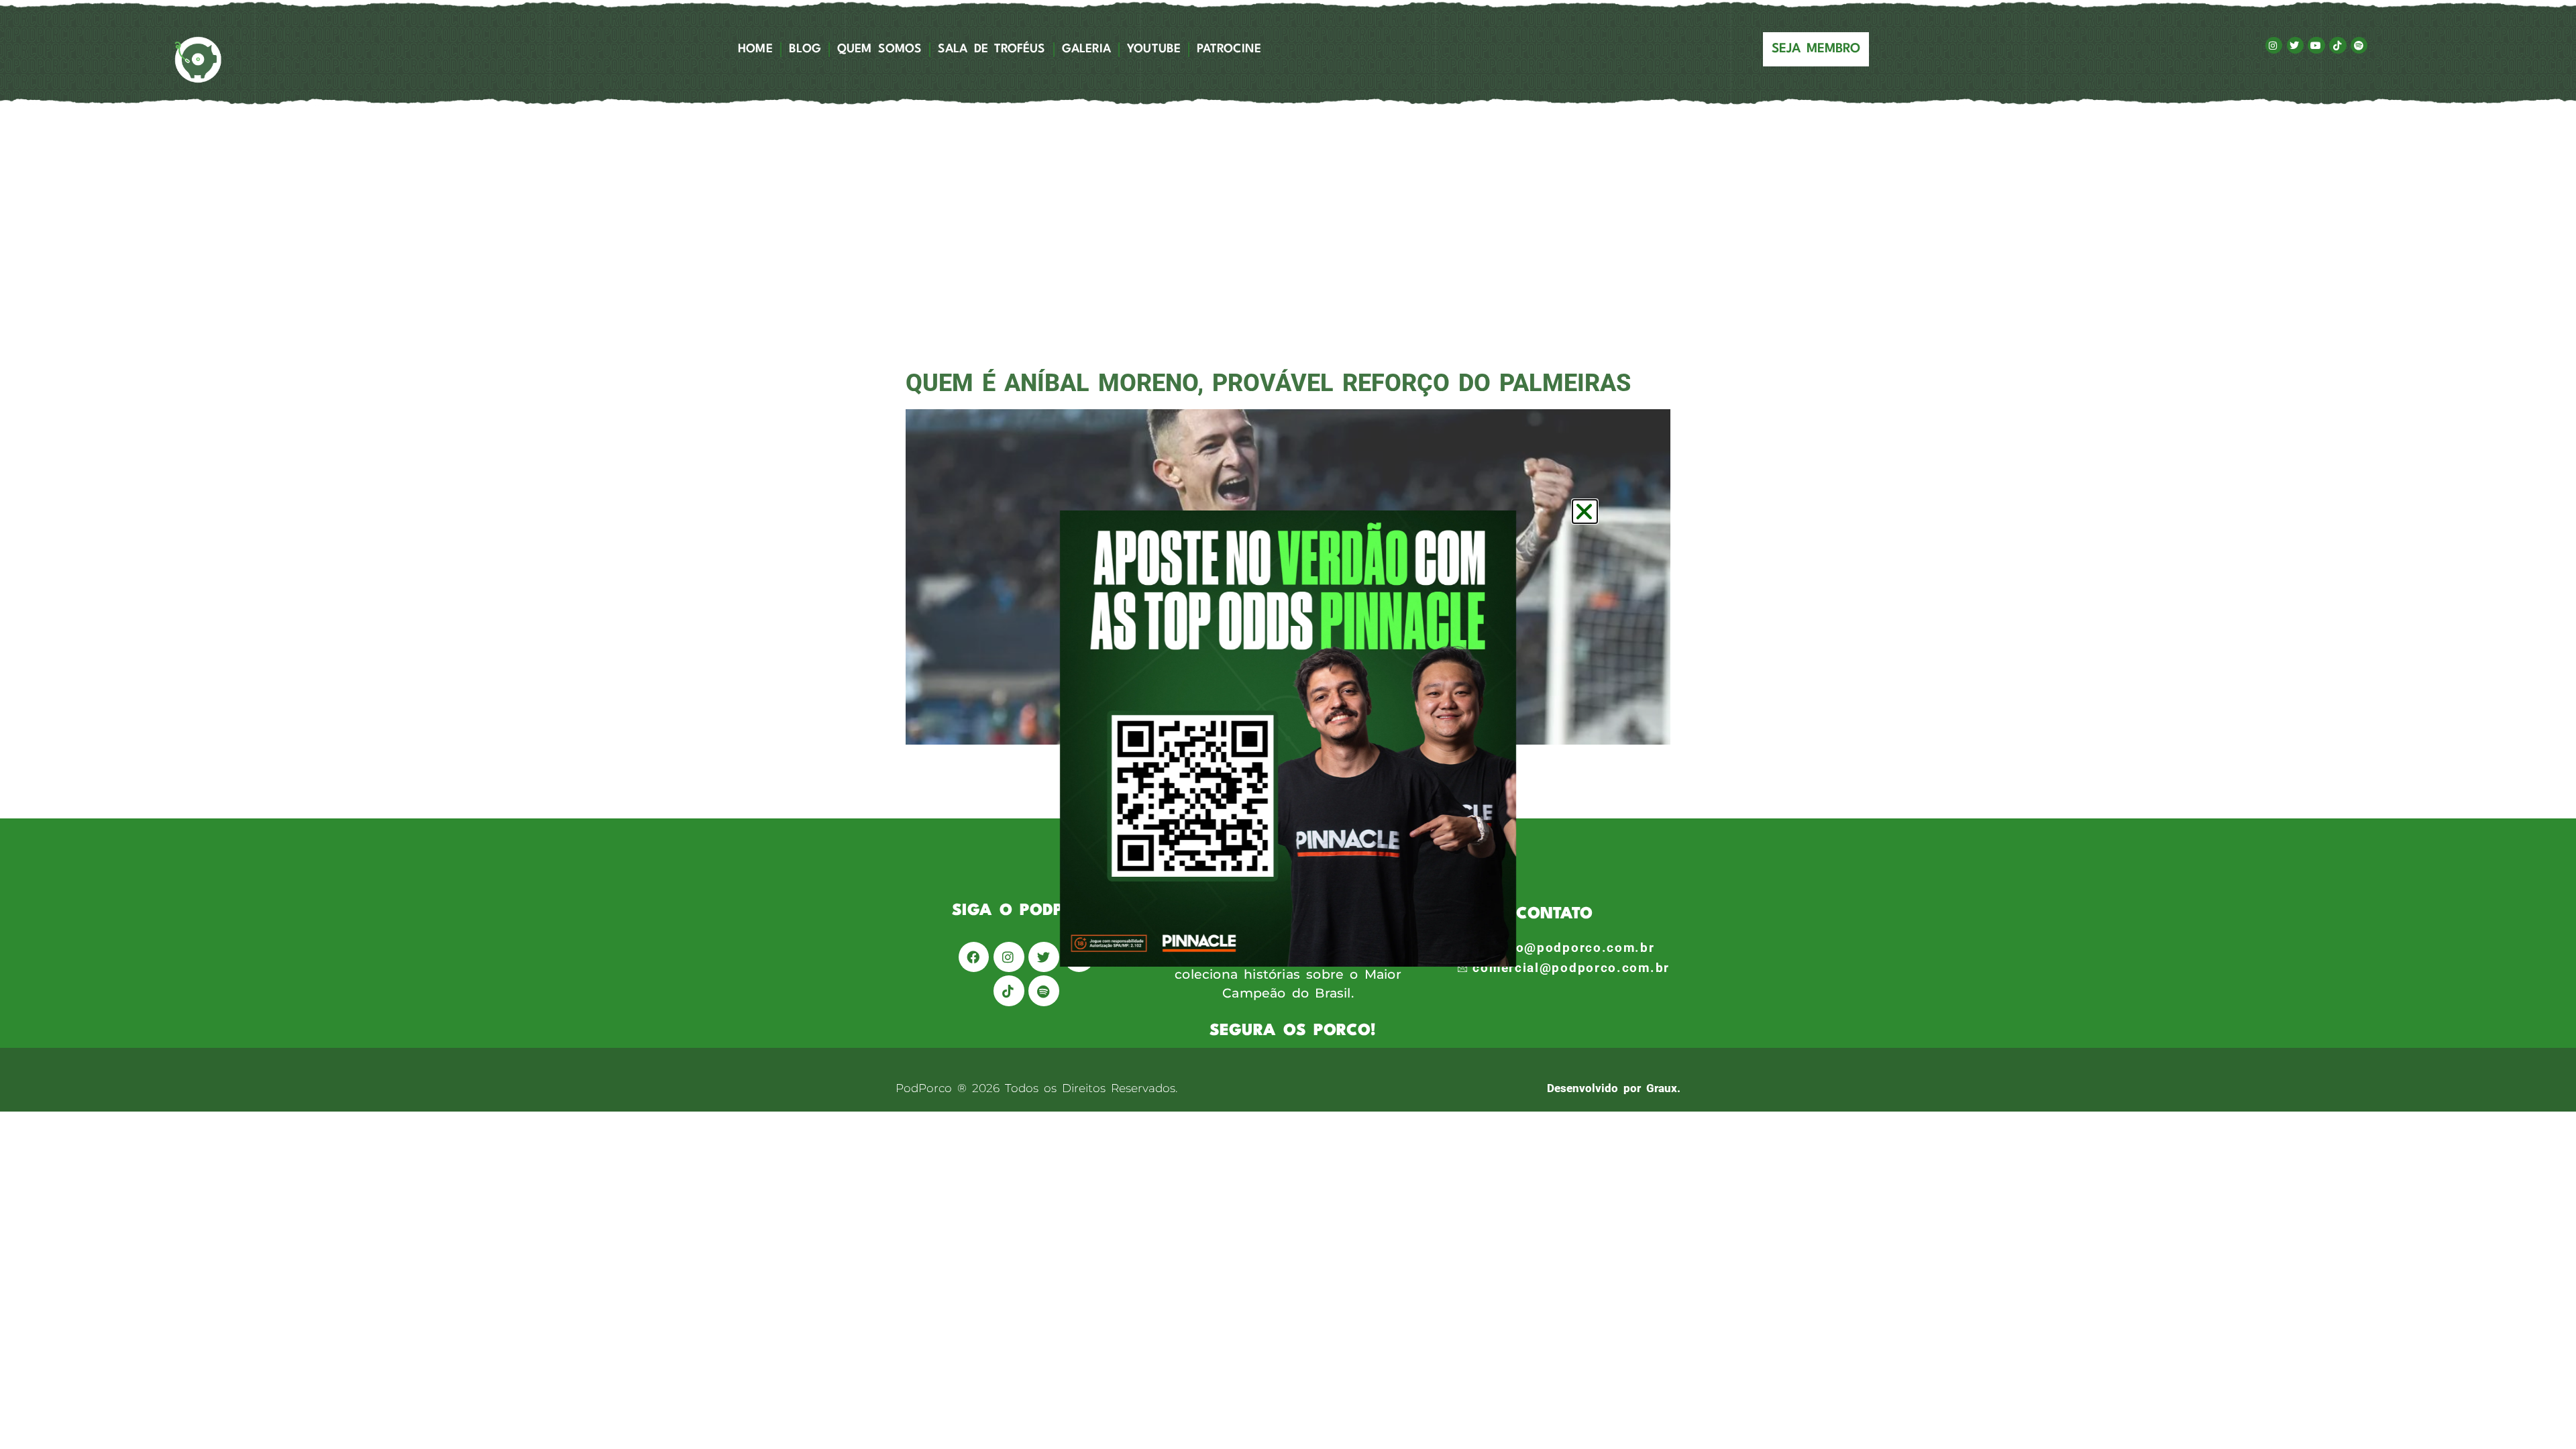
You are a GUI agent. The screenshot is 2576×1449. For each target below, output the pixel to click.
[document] (1288, 724)
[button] (1585, 512)
